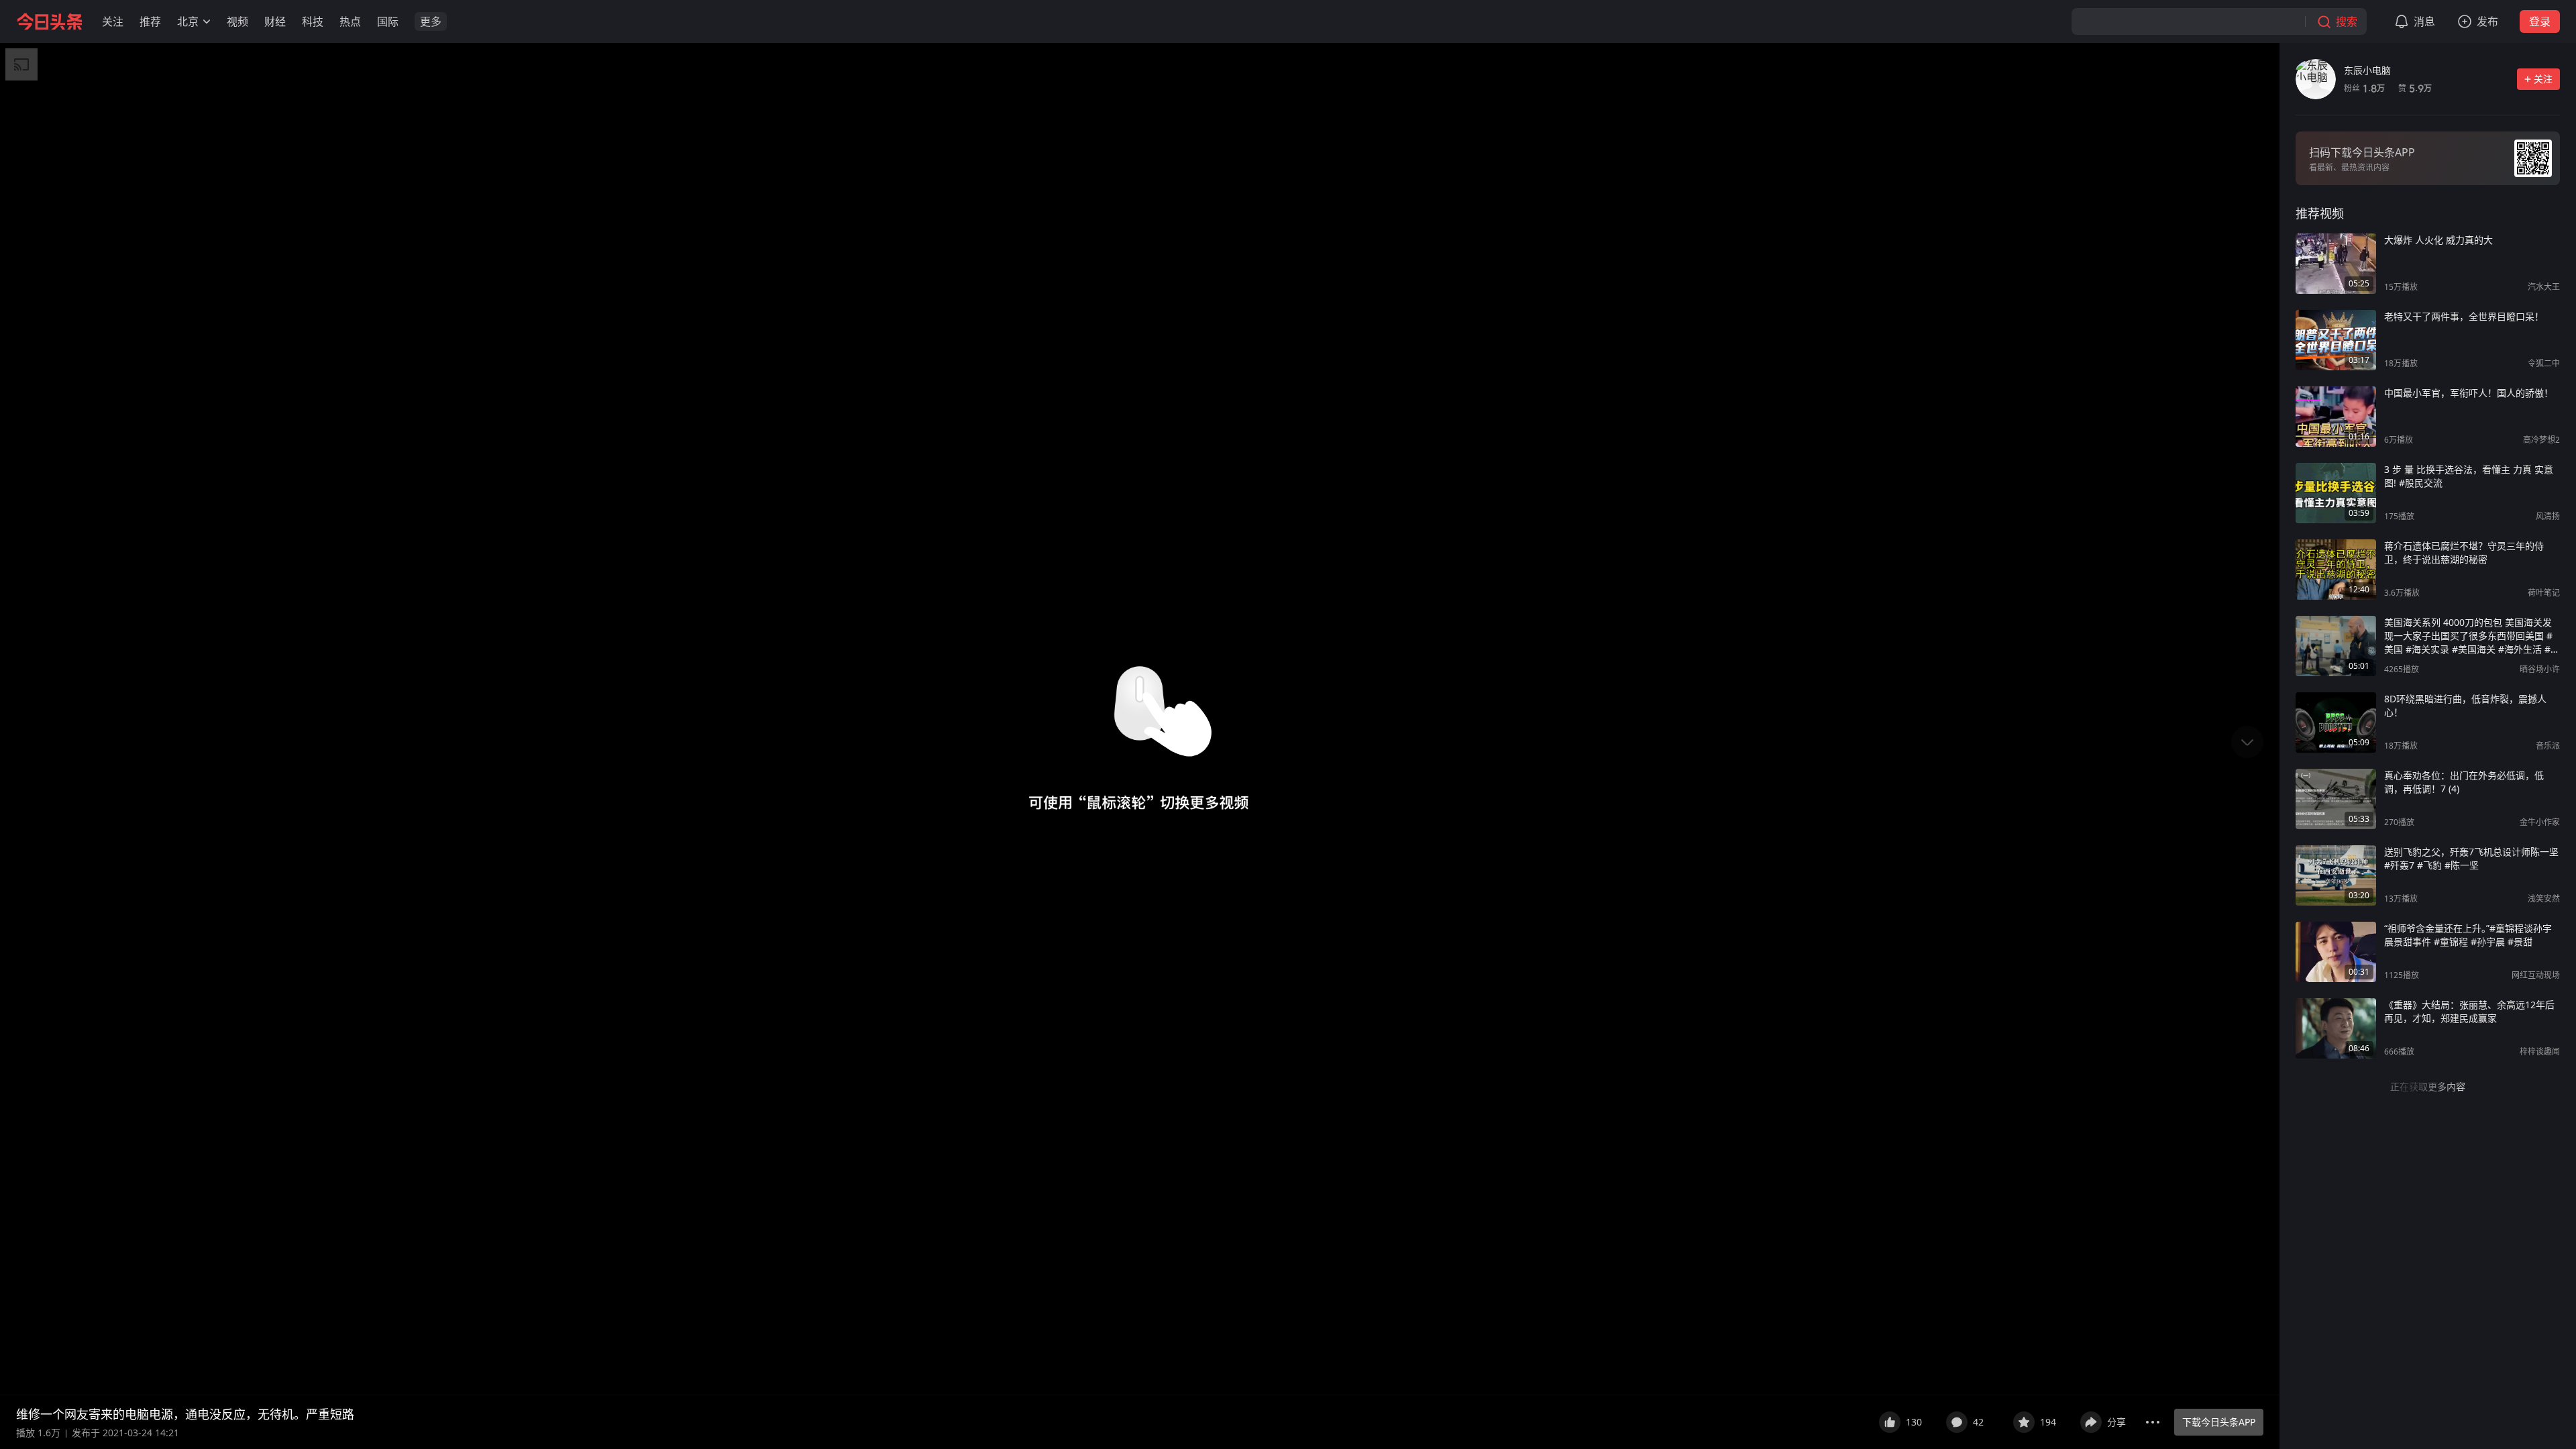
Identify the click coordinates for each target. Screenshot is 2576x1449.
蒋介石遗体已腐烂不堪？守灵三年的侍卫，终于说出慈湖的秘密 (2464, 552)
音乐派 (2548, 746)
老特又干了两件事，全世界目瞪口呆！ (2464, 316)
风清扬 (2548, 516)
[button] (113, 21)
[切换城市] (207, 21)
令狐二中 (2544, 363)
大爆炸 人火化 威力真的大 (2438, 240)
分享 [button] (2116, 1422)
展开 (1851, 1414)
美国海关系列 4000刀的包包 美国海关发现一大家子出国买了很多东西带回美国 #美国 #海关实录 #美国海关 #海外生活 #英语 (2472, 636)
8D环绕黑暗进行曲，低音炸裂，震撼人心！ (2465, 705)
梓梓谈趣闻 (2540, 1052)
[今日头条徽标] (50, 21)
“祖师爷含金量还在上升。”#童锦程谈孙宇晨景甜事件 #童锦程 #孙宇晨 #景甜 (2468, 935)
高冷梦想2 (2541, 440)
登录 (2540, 21)
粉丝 (2364, 88)
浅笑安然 (2544, 899)
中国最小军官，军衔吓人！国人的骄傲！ (2469, 393)
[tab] (2320, 213)
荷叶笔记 (2544, 593)
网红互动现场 (2536, 975)
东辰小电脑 (2367, 70)
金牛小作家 (2540, 822)
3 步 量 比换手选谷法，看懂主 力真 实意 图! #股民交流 (2469, 476)
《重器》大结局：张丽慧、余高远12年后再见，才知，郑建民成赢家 (2469, 1011)
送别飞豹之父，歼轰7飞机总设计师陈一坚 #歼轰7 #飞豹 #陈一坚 (2471, 858)
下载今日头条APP (2219, 1422)
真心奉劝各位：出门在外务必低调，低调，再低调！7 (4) (2464, 782)
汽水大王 (2544, 287)
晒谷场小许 (2540, 669)
